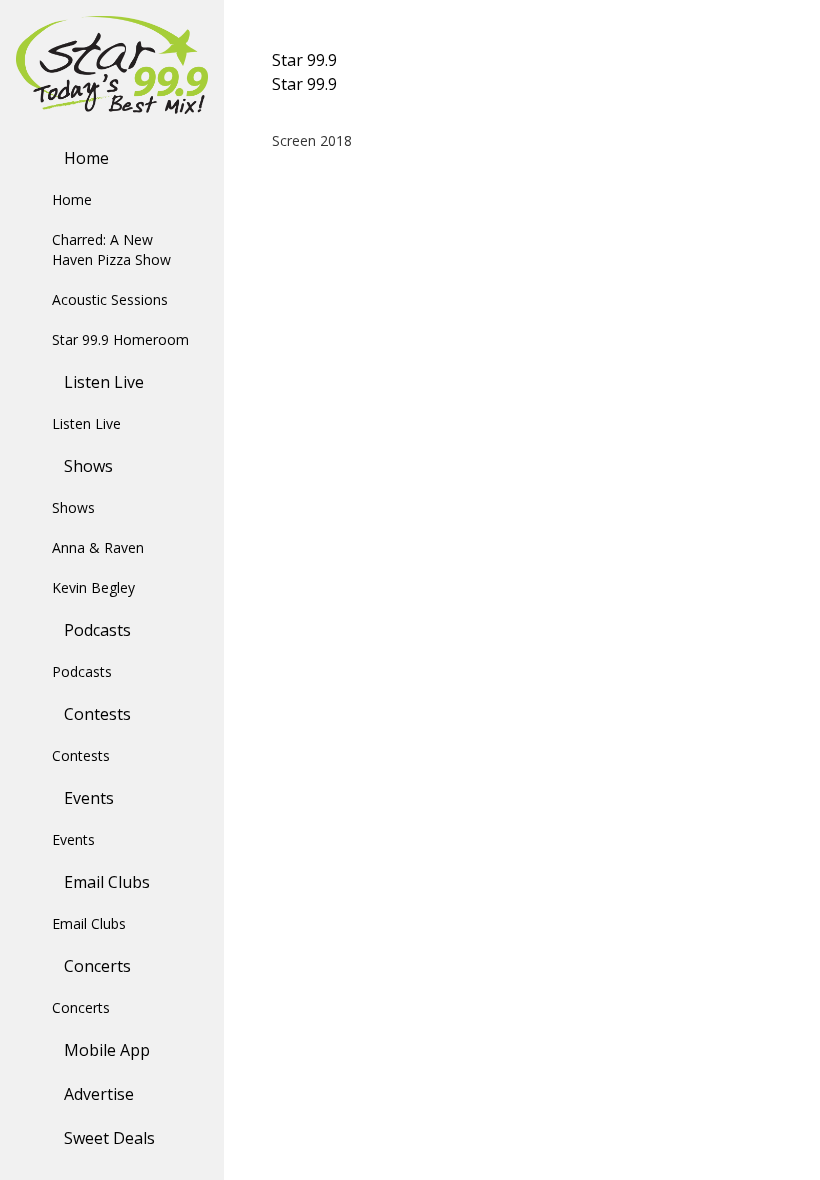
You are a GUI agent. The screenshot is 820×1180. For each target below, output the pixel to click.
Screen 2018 (312, 140)
